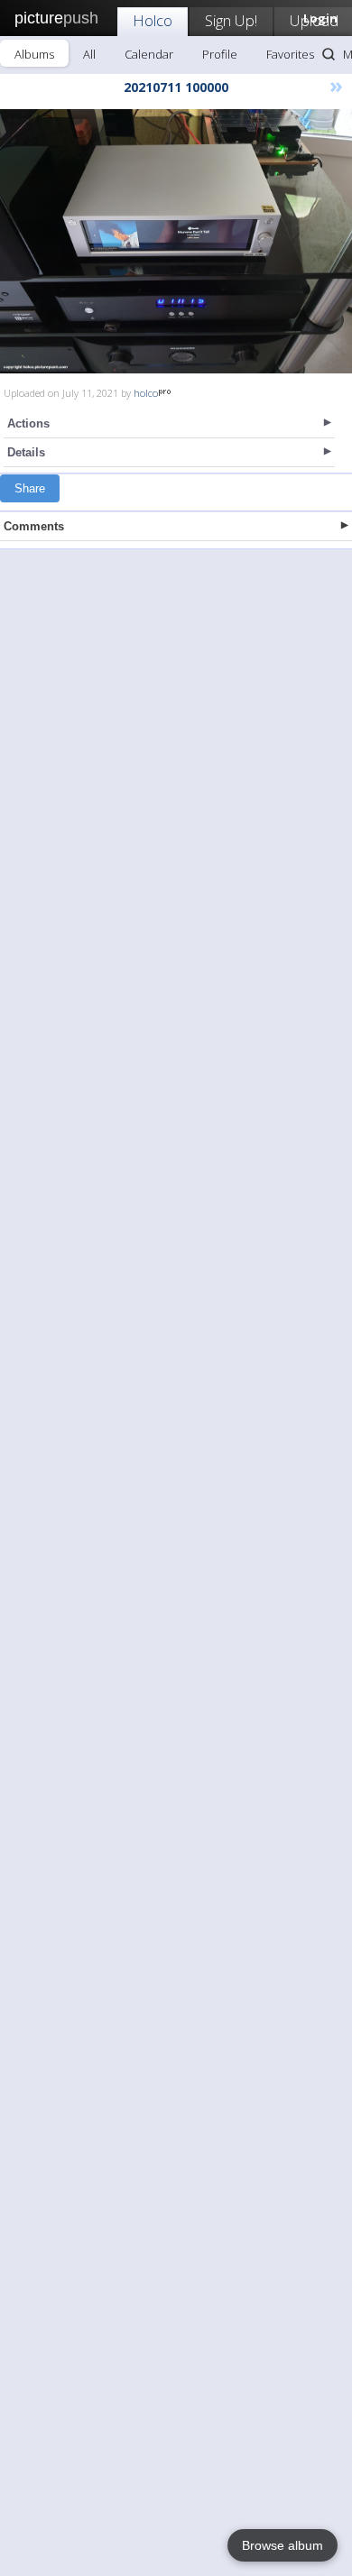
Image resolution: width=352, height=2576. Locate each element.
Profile (220, 54)
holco (146, 393)
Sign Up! (231, 20)
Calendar (149, 54)
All (89, 54)
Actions (28, 423)
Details (26, 452)
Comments (34, 526)
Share (30, 488)
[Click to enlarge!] (176, 241)
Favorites (290, 54)
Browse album (283, 2545)
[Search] (329, 54)
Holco (153, 20)
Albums (34, 54)
